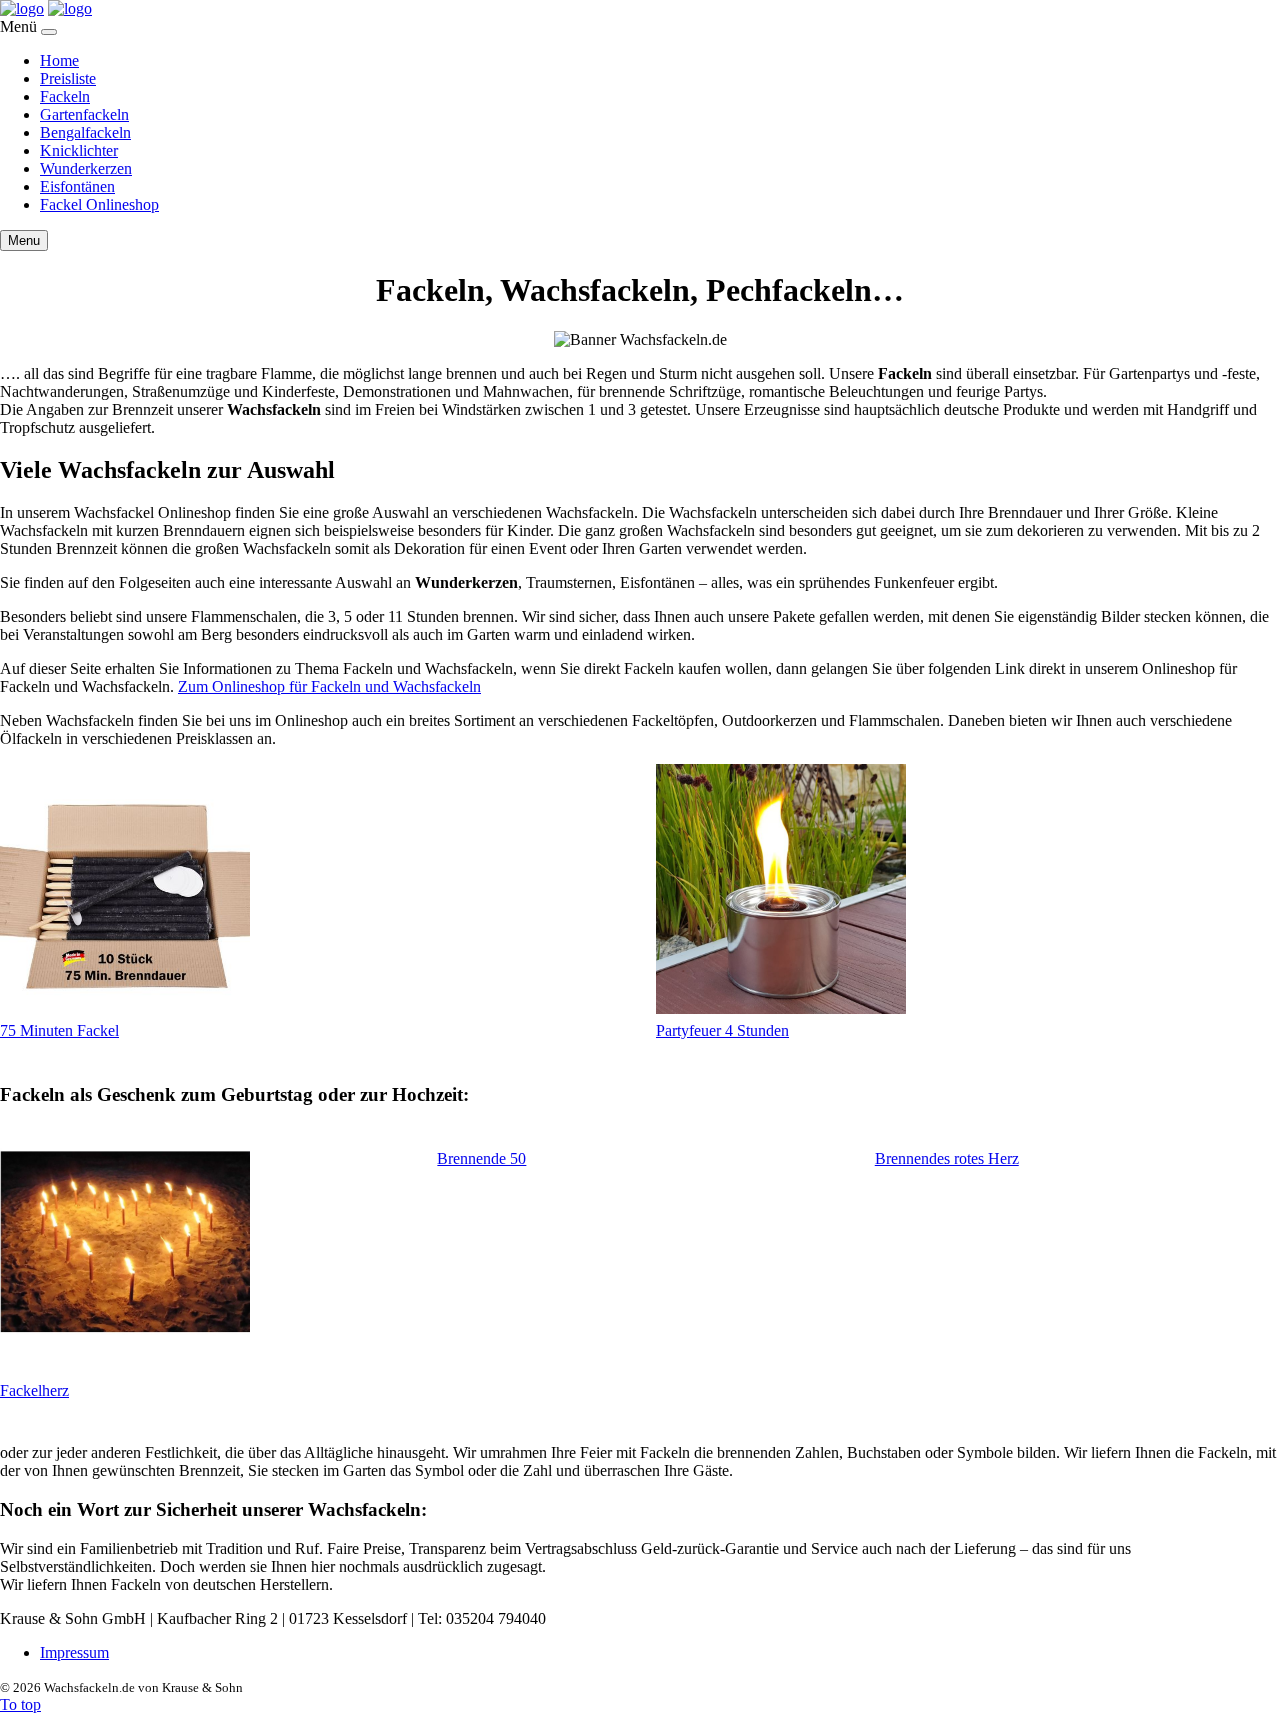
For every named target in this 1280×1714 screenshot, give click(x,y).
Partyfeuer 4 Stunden (722, 1030)
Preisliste (68, 78)
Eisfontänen (77, 186)
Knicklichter (79, 150)
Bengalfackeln (85, 132)
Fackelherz (34, 1390)
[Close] (49, 32)
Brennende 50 (481, 1158)
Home (59, 60)
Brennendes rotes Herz (947, 1158)
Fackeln (65, 96)
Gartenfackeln (84, 114)
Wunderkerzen (86, 168)
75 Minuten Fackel (59, 1030)
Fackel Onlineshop (99, 204)
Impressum (74, 1652)
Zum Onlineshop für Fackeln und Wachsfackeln (329, 686)
